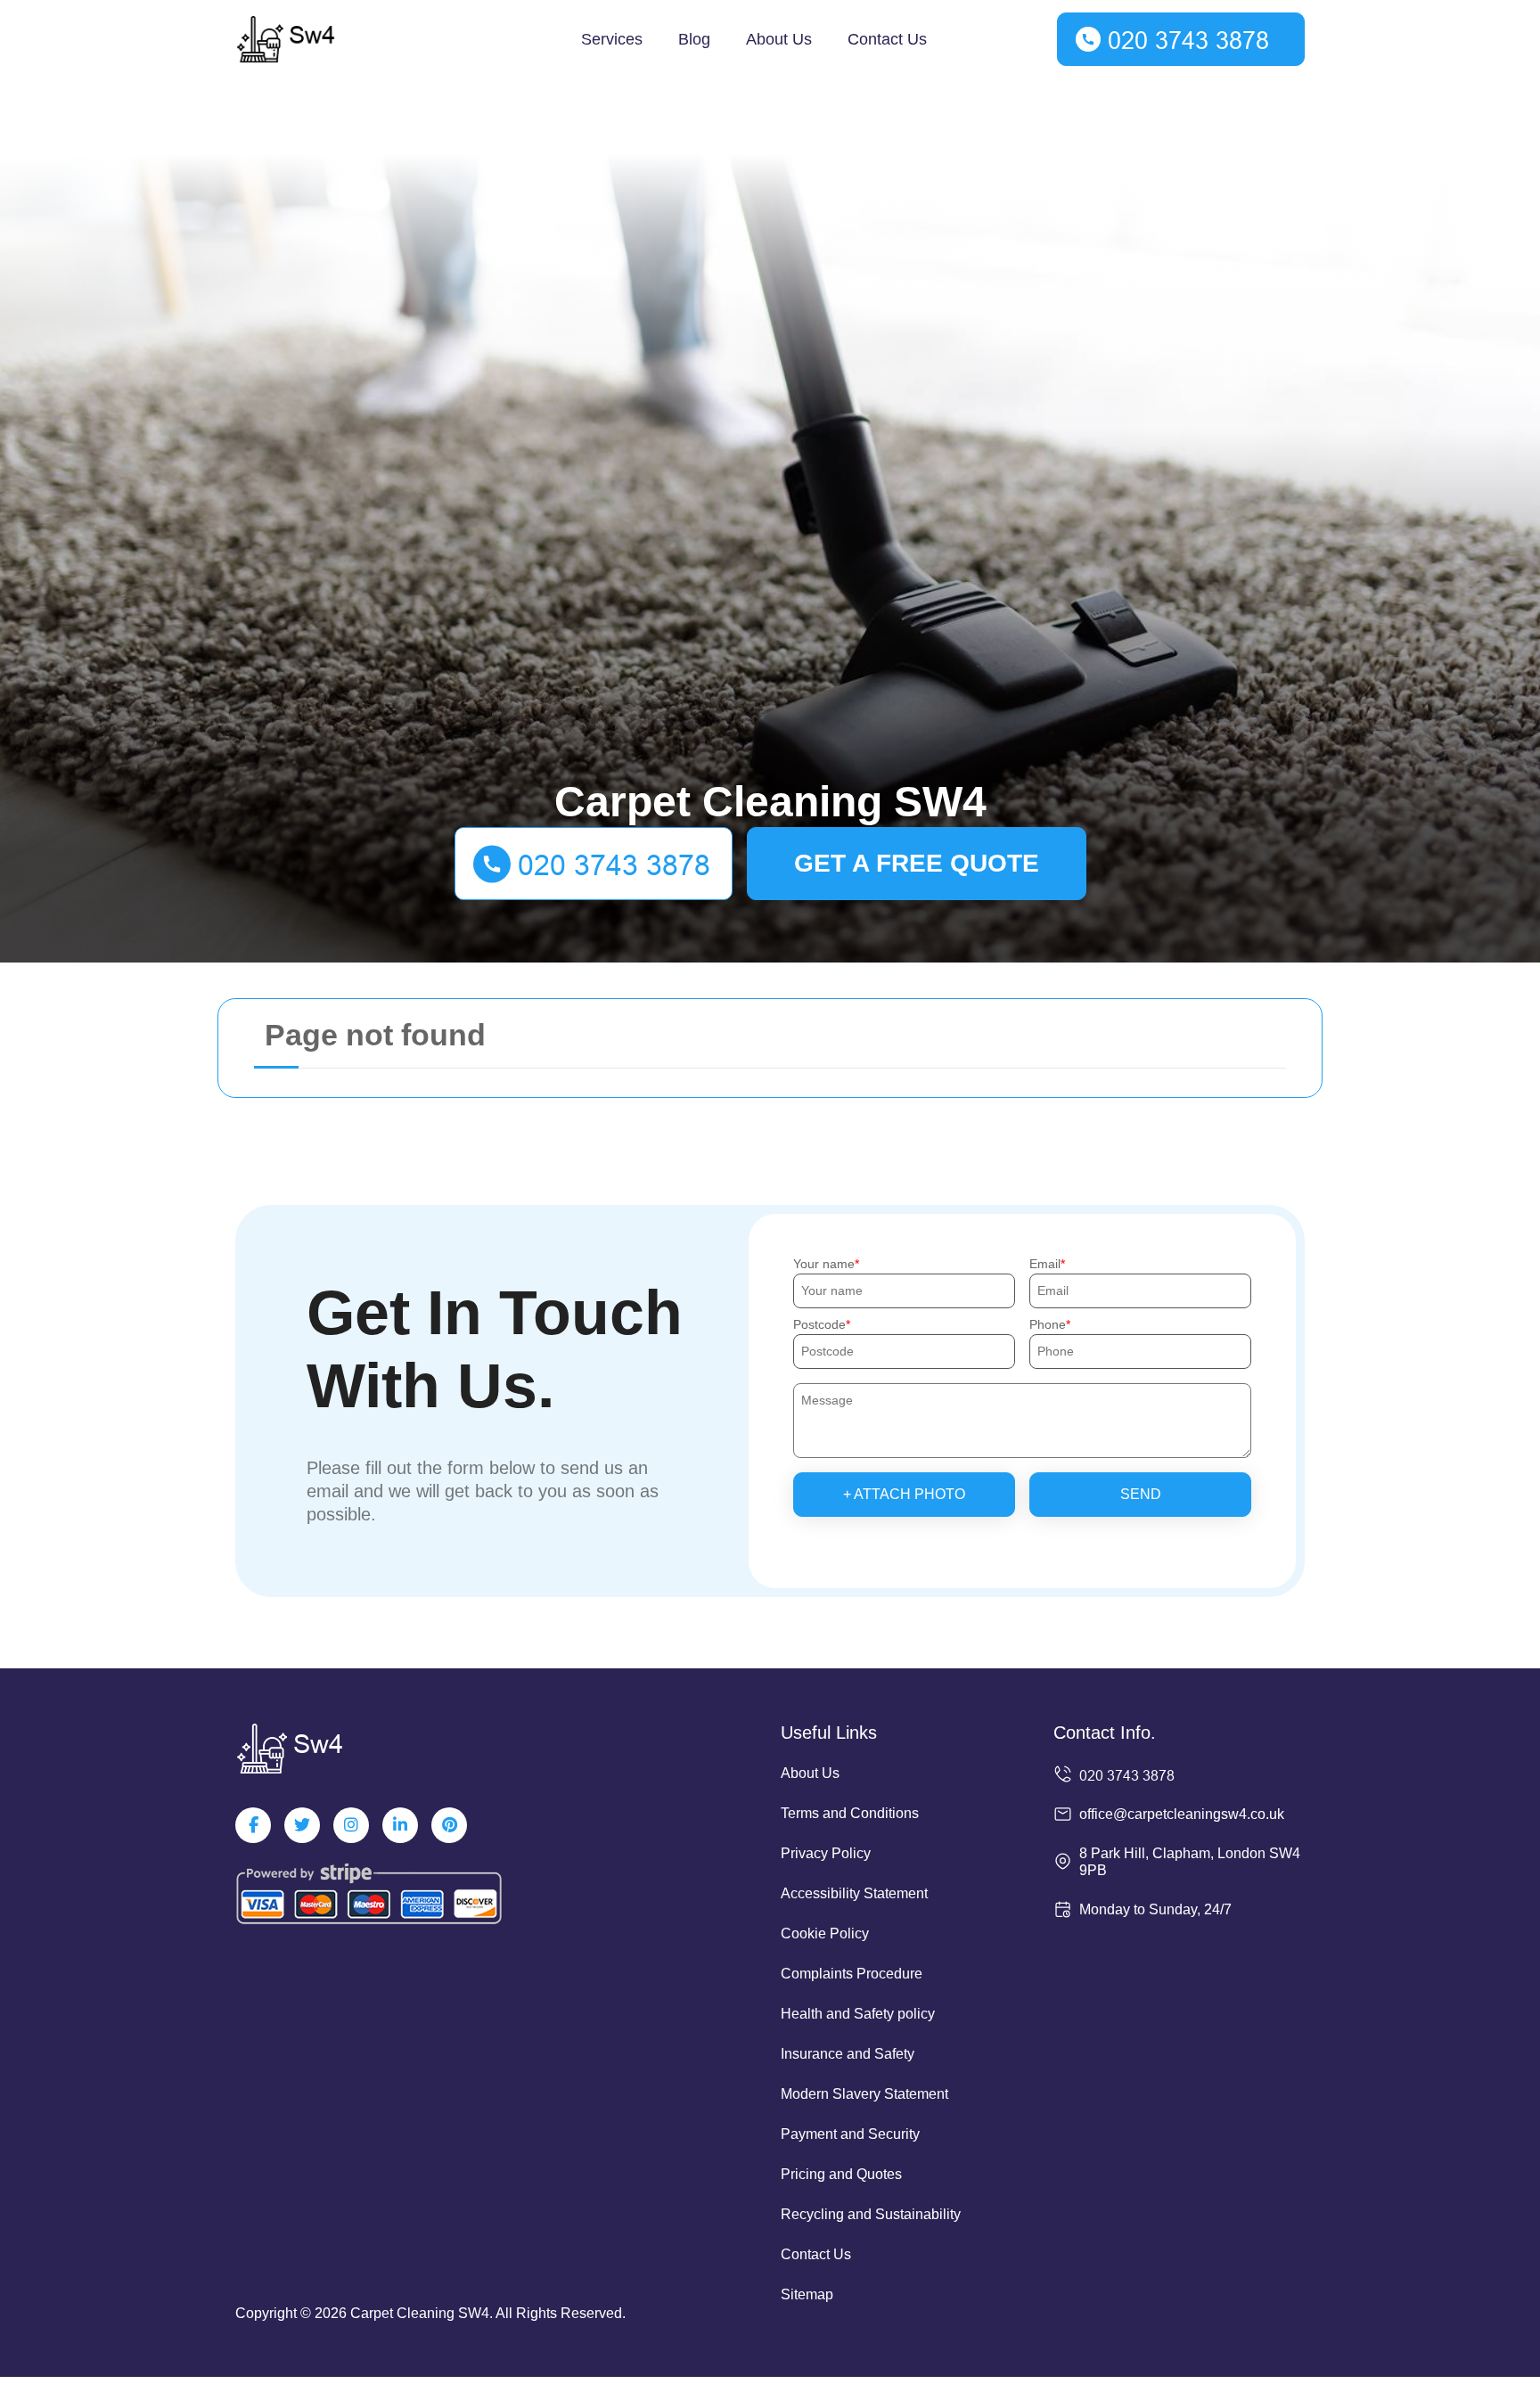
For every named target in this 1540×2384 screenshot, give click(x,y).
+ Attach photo (904, 1494)
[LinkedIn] (400, 1825)
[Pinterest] (449, 1825)
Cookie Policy (825, 1933)
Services (612, 39)
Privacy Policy (826, 1853)
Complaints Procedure (852, 1974)
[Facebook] (253, 1825)
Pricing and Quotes (841, 2174)
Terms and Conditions (850, 1813)
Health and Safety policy (858, 2014)
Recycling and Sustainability (871, 2214)
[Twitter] (302, 1825)
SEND (1141, 1494)
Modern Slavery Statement (864, 2094)
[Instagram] (351, 1825)
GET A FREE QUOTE (917, 863)
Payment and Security (850, 2134)
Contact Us (887, 39)
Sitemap (807, 2294)
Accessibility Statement (854, 1893)
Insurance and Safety (848, 2054)
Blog (694, 39)
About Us (779, 39)
